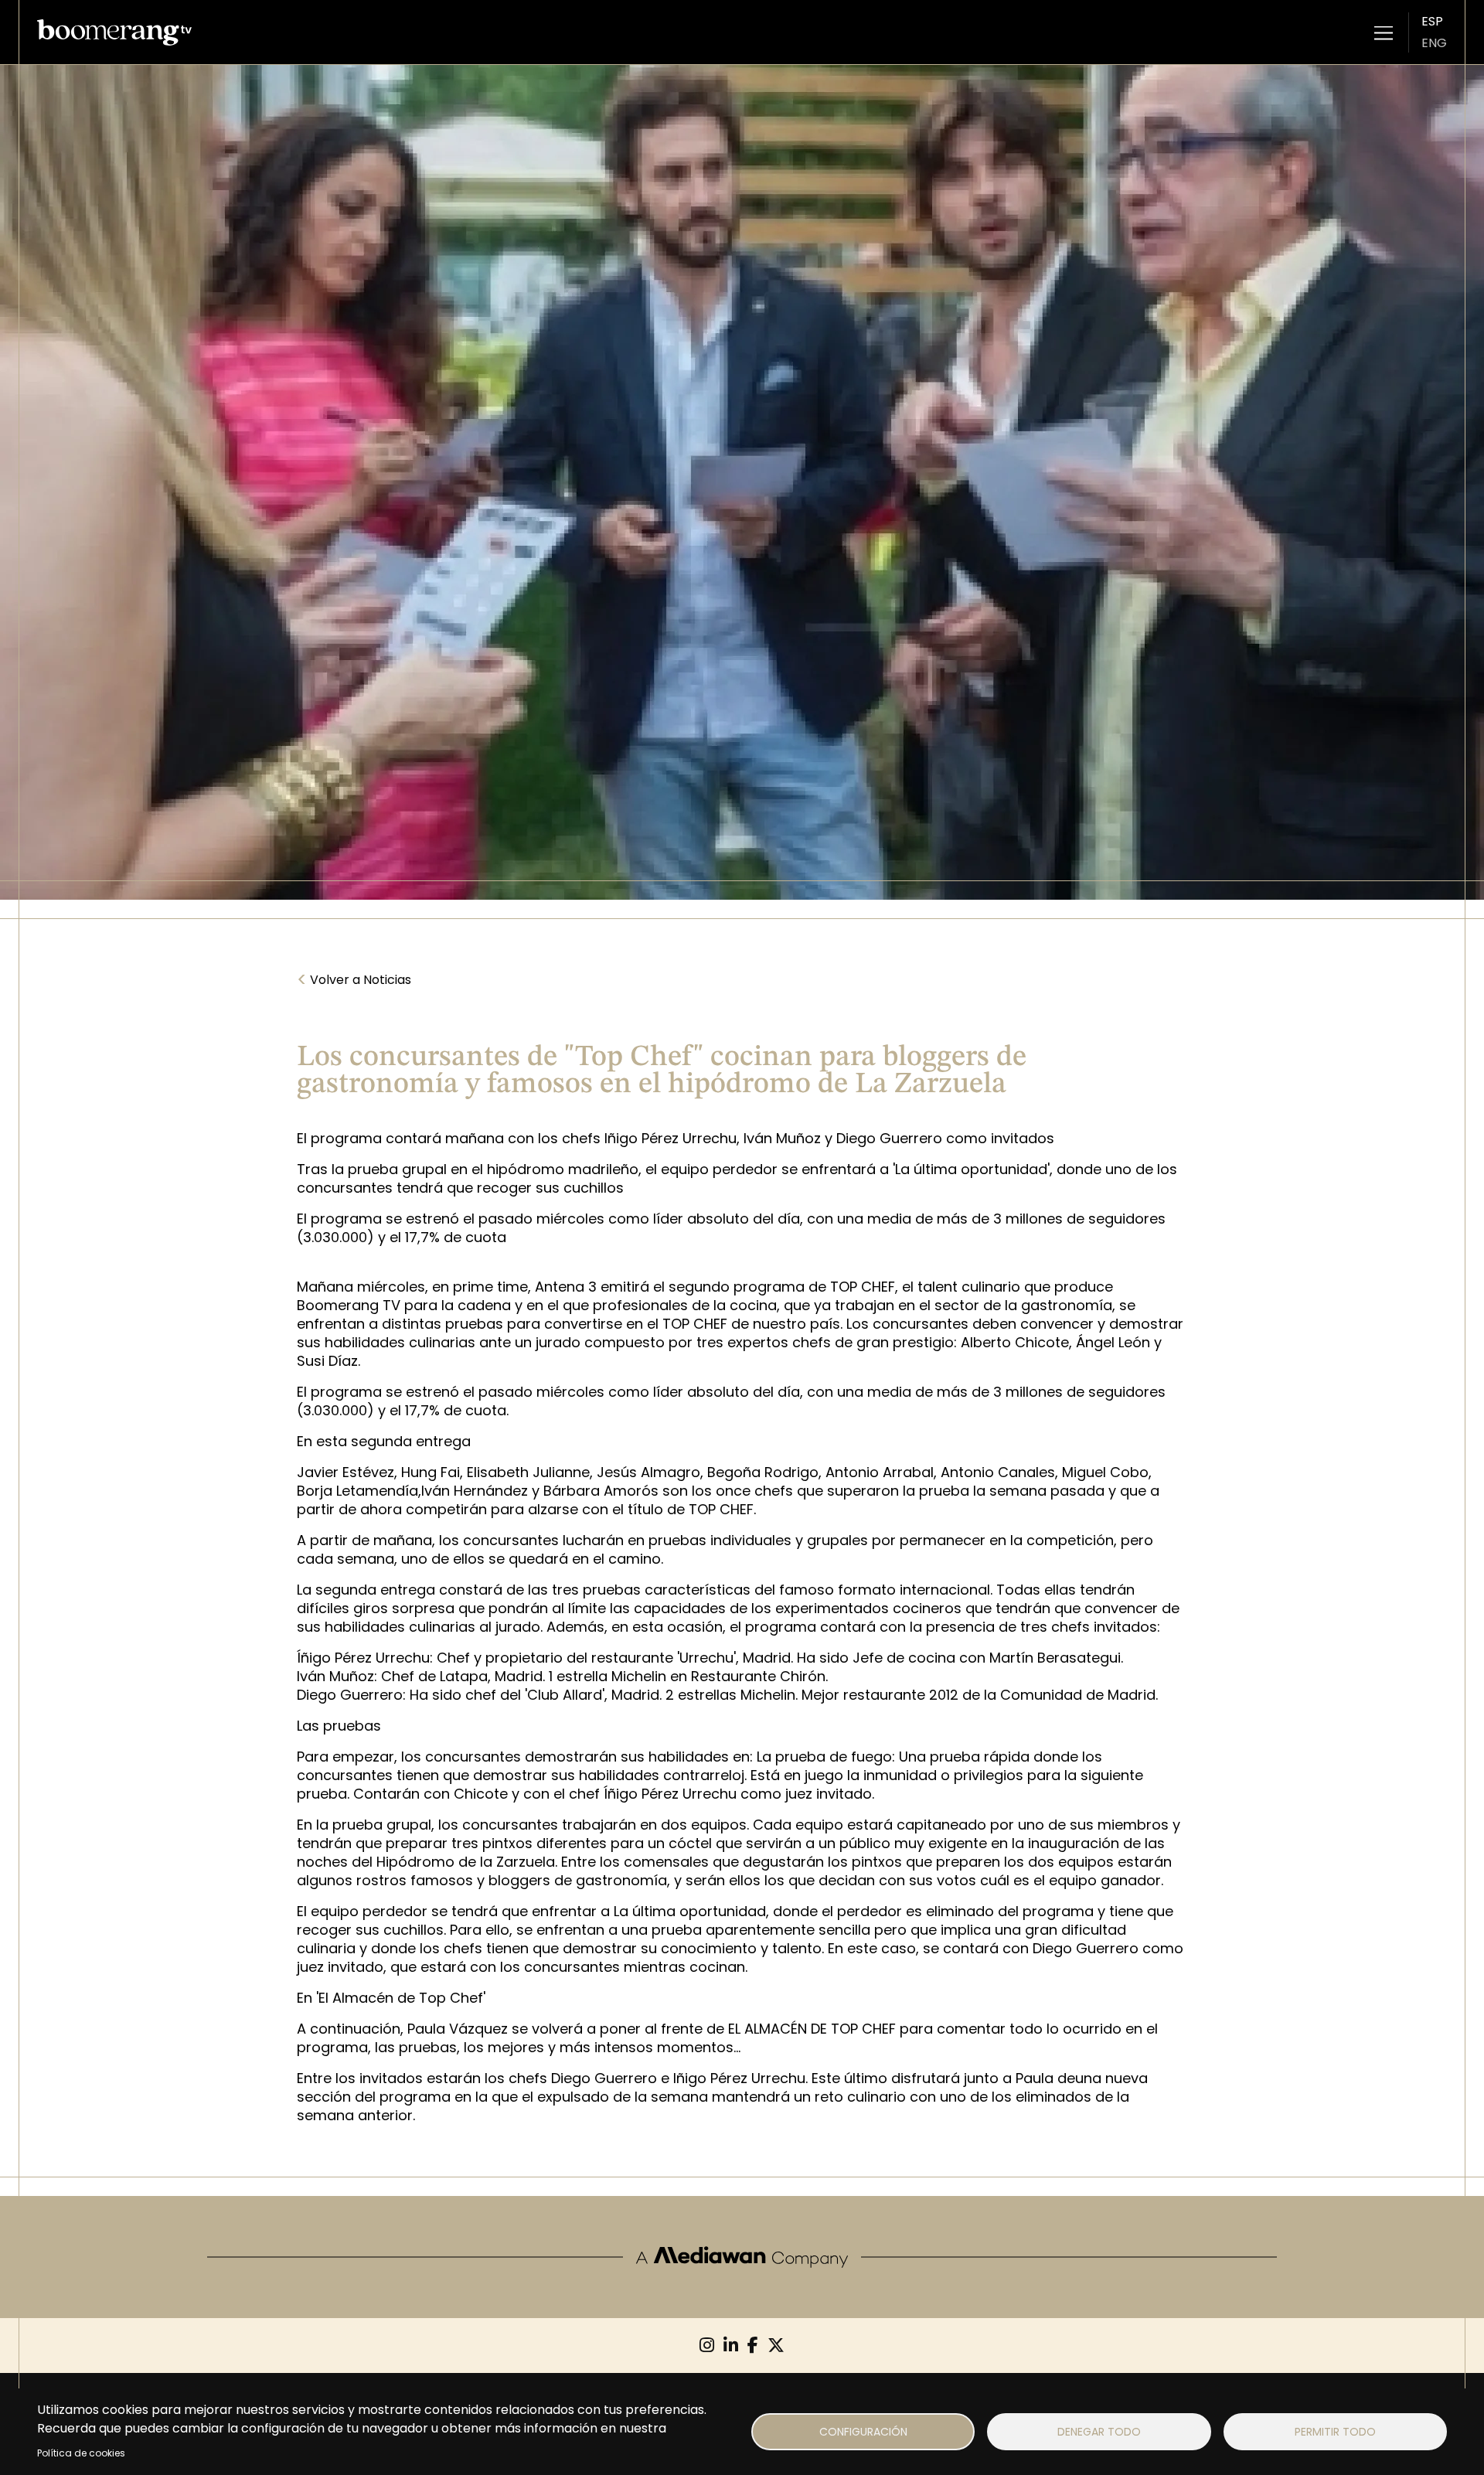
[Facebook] (753, 2346)
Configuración (863, 2432)
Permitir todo (1335, 2432)
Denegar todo (1099, 2432)
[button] (1384, 32)
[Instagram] (707, 2346)
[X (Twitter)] (776, 2346)
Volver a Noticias (354, 980)
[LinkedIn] (731, 2346)
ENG (1434, 43)
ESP (1432, 21)
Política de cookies (81, 2453)
